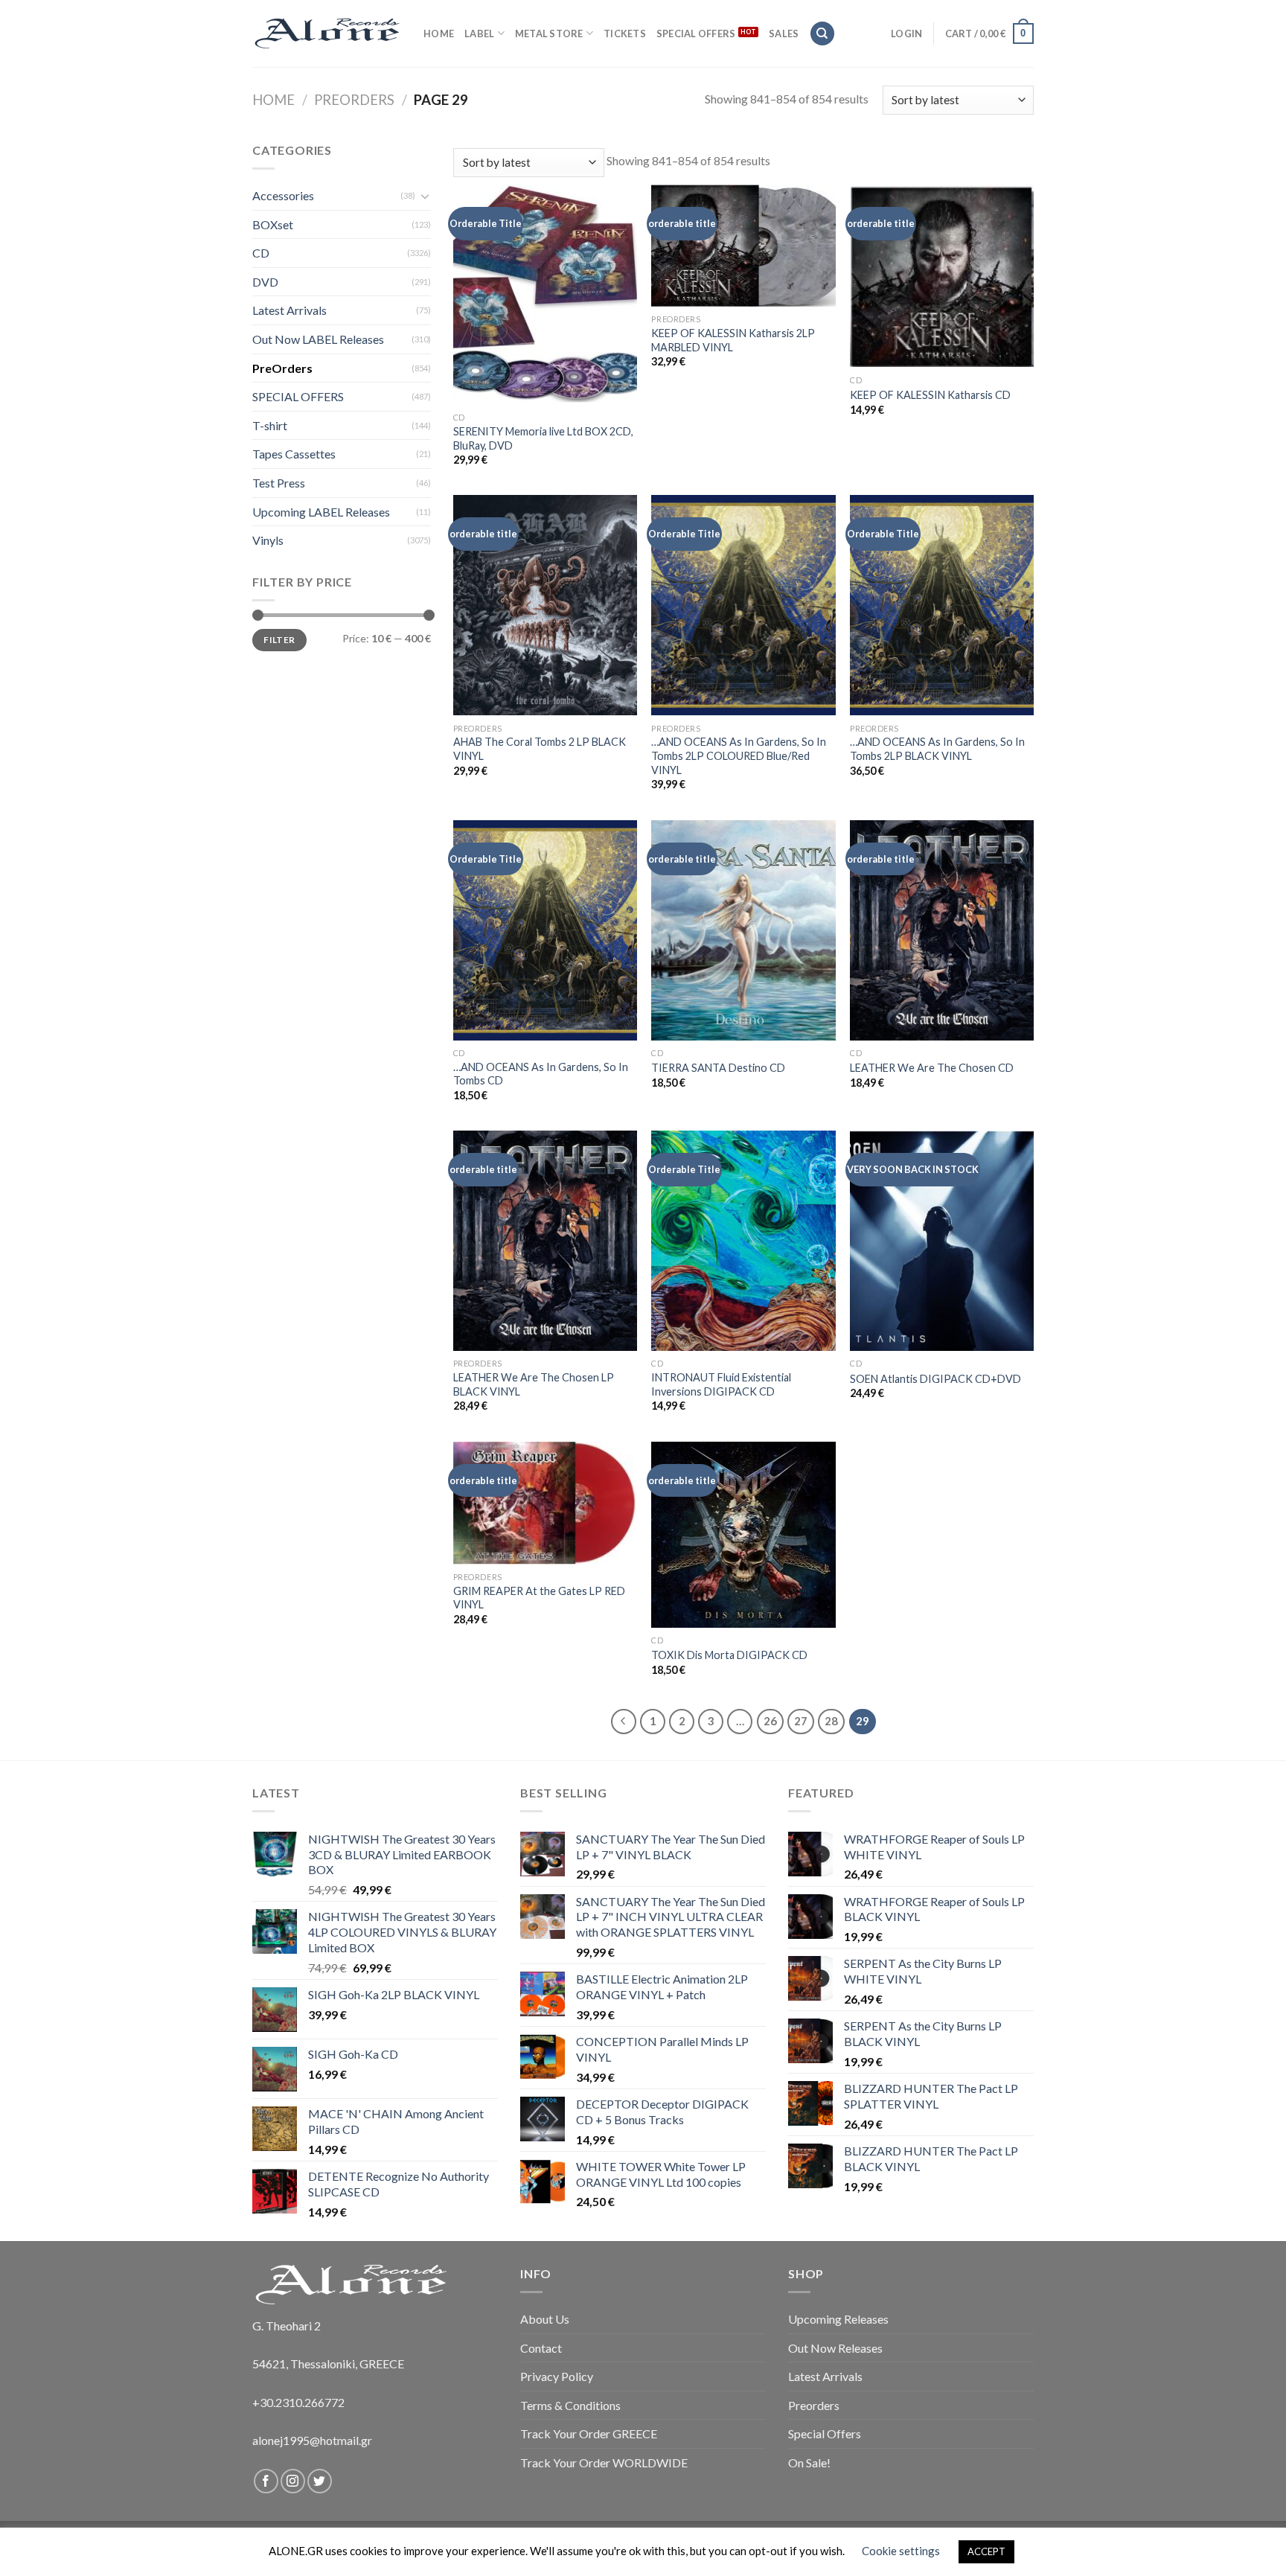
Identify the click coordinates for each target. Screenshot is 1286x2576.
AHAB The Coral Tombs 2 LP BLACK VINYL (540, 749)
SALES (784, 33)
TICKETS (625, 33)
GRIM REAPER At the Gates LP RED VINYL (539, 1598)
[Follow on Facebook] (266, 2481)
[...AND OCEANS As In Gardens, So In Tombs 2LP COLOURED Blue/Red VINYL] (743, 605)
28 (831, 1721)
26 (770, 1721)
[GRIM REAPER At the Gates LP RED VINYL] (545, 1503)
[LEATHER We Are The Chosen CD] (942, 930)
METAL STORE (549, 33)
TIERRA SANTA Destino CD (718, 1068)
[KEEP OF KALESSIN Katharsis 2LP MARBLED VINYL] (743, 246)
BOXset (273, 224)
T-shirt (270, 425)
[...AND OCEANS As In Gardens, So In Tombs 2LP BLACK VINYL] (942, 605)
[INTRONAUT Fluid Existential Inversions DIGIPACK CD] (743, 1241)
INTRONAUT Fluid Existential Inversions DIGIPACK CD (721, 1384)
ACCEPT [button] (986, 2551)
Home (273, 100)
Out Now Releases (835, 2348)
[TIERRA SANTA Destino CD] (743, 930)
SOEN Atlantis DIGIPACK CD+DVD (935, 1379)
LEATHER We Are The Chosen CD (932, 1068)
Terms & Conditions (570, 2405)
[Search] (822, 34)
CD (261, 253)
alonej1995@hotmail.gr (312, 2440)
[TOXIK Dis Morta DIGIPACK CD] (743, 1535)
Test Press (279, 483)
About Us (545, 2319)
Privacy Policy (557, 2376)
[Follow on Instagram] (293, 2481)
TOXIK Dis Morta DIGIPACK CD (729, 1655)
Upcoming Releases (838, 2319)
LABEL (479, 33)
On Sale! (809, 2462)
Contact (541, 2348)
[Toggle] (425, 196)
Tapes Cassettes (294, 454)
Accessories (283, 195)
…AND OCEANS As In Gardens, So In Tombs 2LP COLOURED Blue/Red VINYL (739, 755)
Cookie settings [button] (901, 2551)
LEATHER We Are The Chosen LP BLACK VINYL (534, 1384)
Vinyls (268, 540)
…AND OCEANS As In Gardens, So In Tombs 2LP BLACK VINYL (937, 749)
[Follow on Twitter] (320, 2481)
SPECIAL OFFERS (696, 33)
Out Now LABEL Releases (318, 339)
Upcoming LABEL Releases (321, 512)
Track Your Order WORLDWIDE (604, 2462)
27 (801, 1721)
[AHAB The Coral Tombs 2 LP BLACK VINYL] (545, 605)
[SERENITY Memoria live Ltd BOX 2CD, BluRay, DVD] (545, 295)
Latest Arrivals (289, 310)
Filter (279, 640)
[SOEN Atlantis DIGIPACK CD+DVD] (942, 1241)
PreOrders (354, 100)
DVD (265, 282)
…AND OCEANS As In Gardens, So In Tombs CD (541, 1074)
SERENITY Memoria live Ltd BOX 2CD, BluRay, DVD (543, 438)
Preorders (814, 2405)
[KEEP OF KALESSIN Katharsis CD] (942, 276)
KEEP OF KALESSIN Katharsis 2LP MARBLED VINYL (733, 340)
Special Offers (825, 2433)
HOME (439, 33)
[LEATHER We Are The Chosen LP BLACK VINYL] (545, 1241)
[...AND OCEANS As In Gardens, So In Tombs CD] (545, 930)
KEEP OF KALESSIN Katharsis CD (930, 395)
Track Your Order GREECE (589, 2433)
